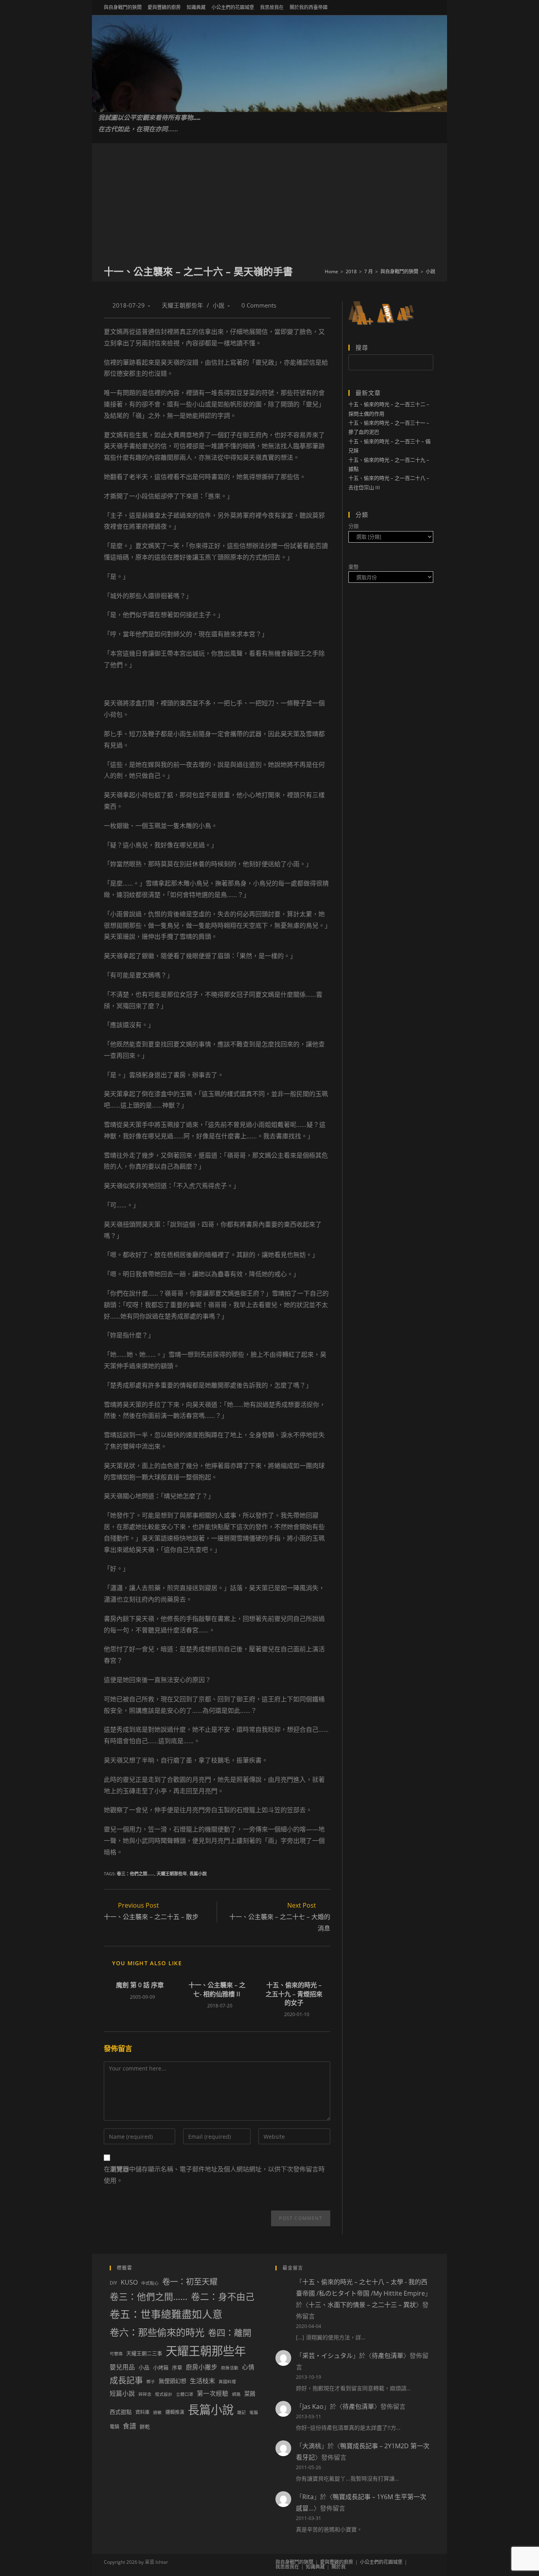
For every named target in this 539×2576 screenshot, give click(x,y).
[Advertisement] (269, 205)
